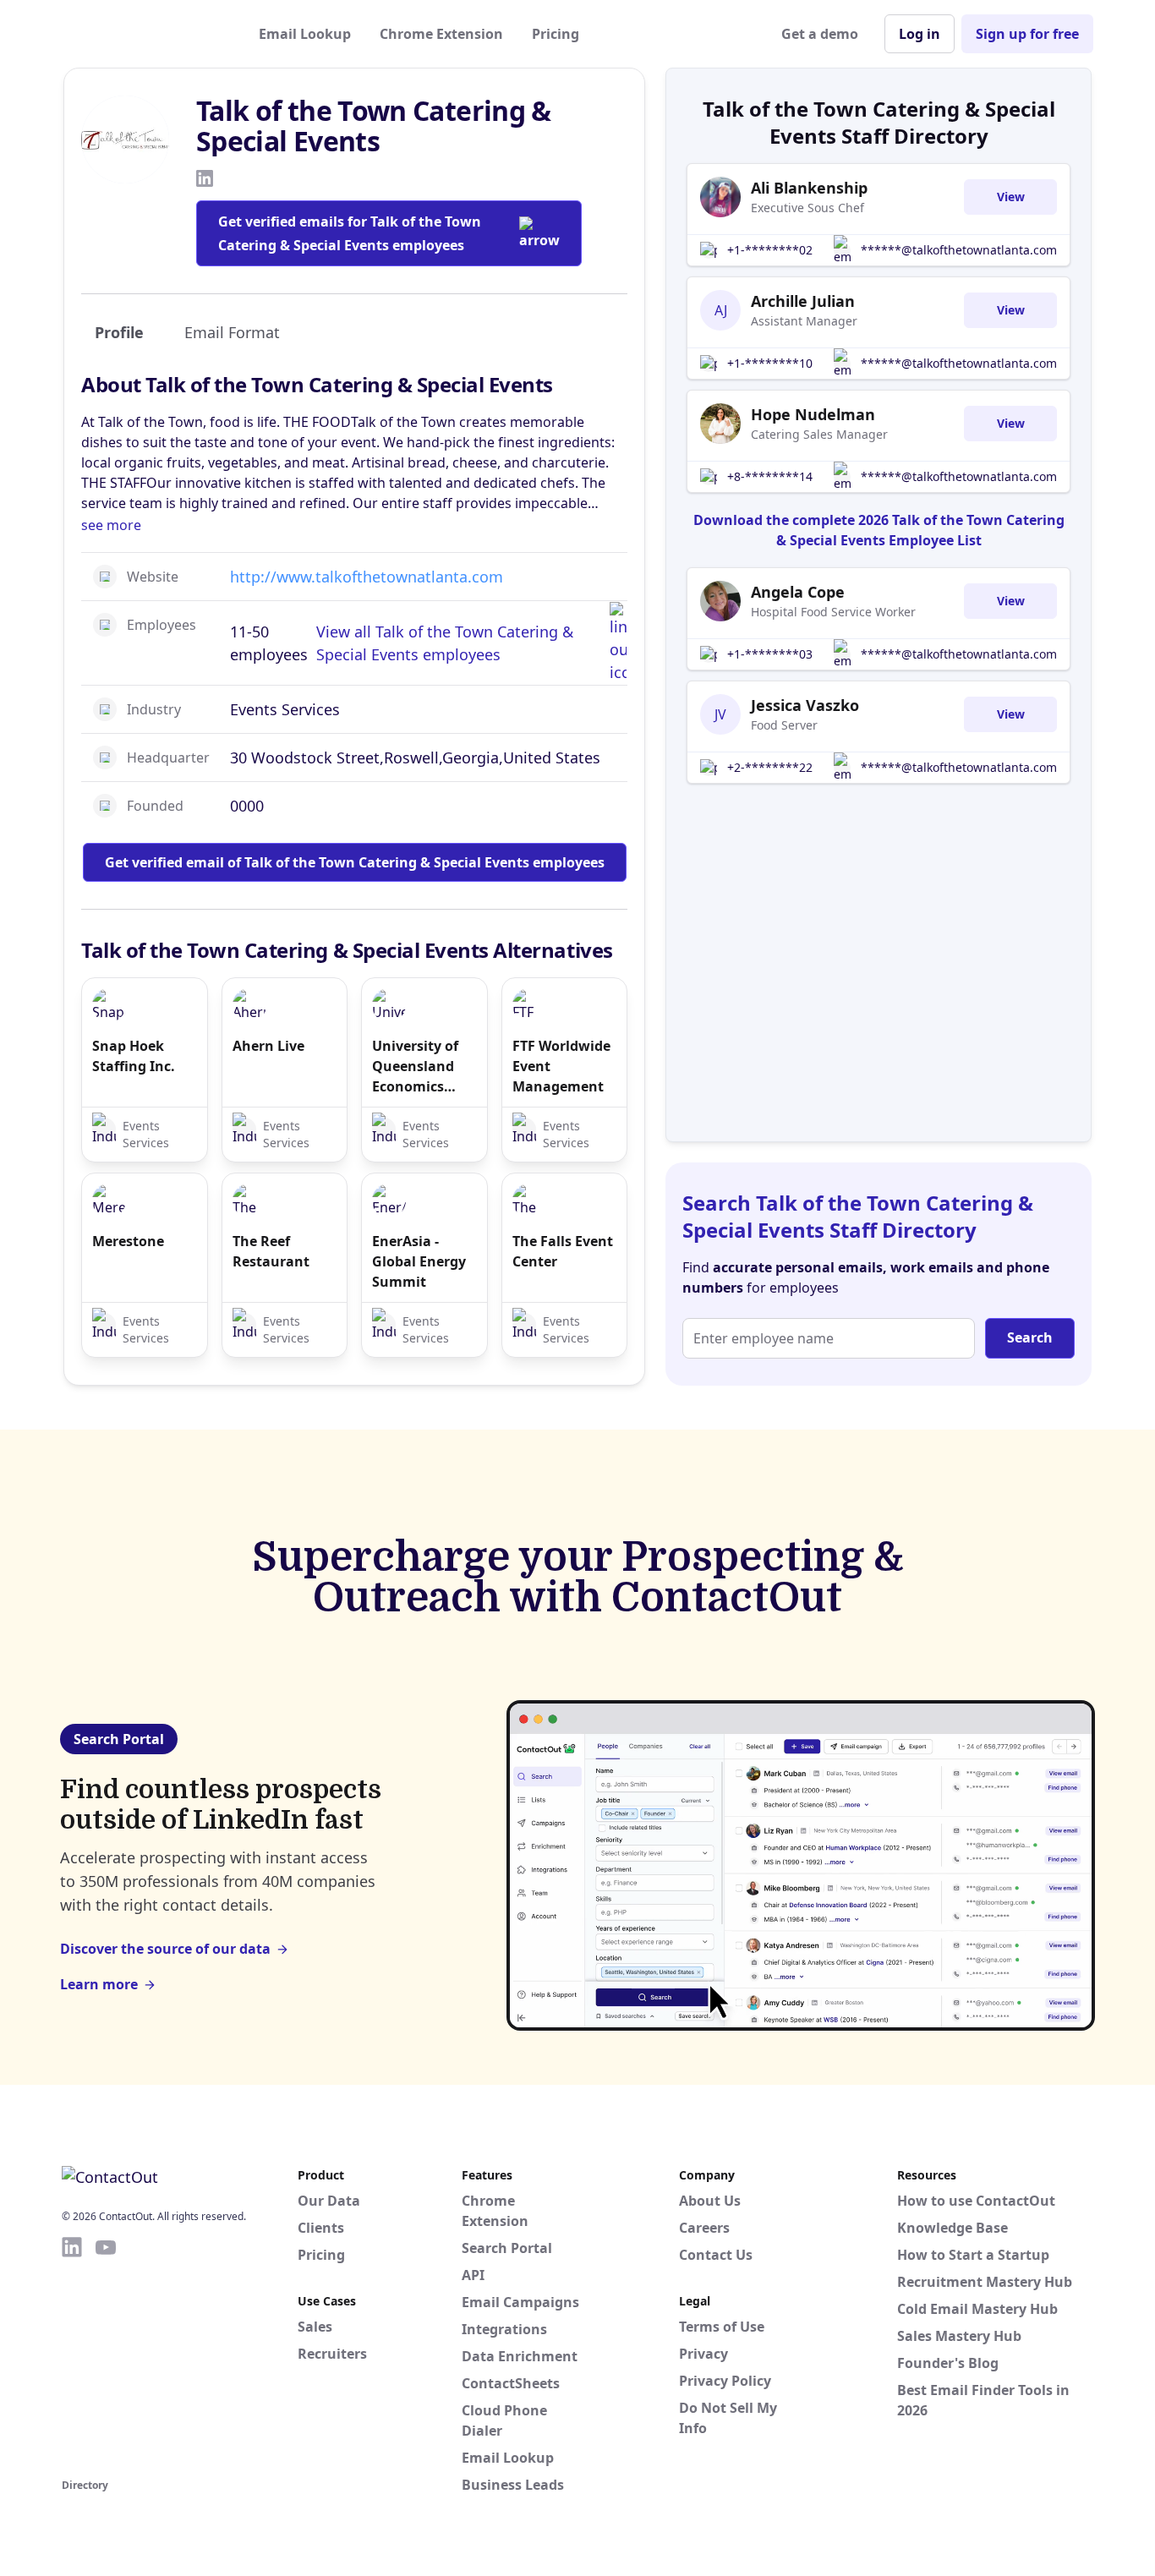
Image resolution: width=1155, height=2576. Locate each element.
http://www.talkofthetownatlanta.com (367, 577)
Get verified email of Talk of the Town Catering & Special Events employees (355, 862)
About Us (710, 2201)
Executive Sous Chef (807, 208)
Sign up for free (1027, 34)
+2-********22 (770, 767)
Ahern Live (268, 1046)
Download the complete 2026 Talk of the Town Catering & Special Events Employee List (879, 530)
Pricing (556, 34)
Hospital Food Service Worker (833, 612)
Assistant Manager (804, 321)
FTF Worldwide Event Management (561, 1066)
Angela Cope (798, 592)
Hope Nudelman (813, 414)
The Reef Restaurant (271, 1251)
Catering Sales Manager (819, 434)
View (1011, 197)
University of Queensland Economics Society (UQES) (420, 1066)
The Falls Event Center (563, 1251)
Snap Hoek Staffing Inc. (134, 1056)
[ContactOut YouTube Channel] (106, 2354)
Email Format (232, 332)
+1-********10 (770, 363)
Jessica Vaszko (805, 705)
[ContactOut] (145, 34)
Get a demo (820, 34)
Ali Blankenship (809, 188)
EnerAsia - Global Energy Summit (419, 1261)
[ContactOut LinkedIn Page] (72, 2354)
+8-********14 (770, 476)
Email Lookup (305, 34)
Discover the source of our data (165, 1949)
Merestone (128, 1241)
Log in (920, 34)
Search (1030, 1337)
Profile (119, 332)
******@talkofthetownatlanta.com (959, 250)
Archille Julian (803, 301)
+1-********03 (770, 654)
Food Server (784, 725)
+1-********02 (770, 250)
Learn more (99, 1984)
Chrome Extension (441, 34)
